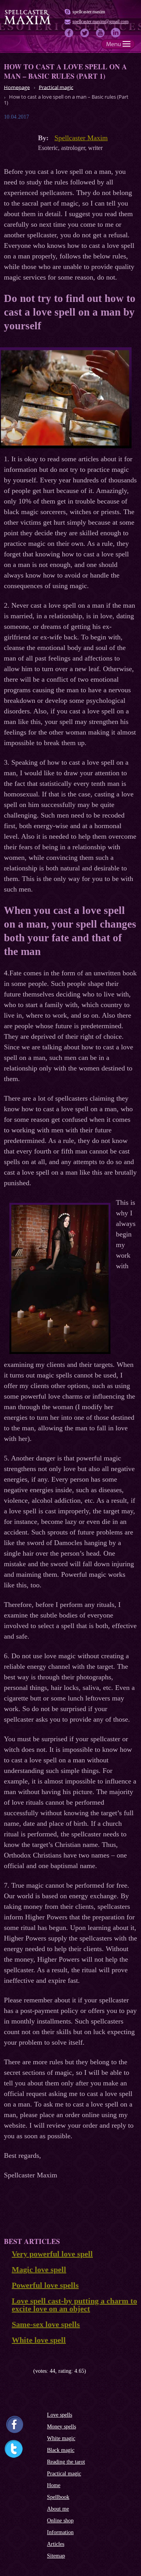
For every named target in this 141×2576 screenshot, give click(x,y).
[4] (24, 2371)
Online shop (60, 2521)
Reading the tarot (66, 2462)
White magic (61, 2438)
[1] (7, 2371)
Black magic (61, 2450)
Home (54, 2485)
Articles (56, 2544)
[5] (30, 2371)
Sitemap (56, 2556)
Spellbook (58, 2497)
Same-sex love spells (46, 2324)
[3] (19, 2371)
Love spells (60, 2415)
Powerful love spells (45, 2285)
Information (60, 2532)
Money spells (61, 2427)
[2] (13, 2371)
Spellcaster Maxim (81, 138)
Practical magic (64, 2474)
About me (58, 2509)
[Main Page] (27, 23)
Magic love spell (39, 2269)
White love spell (39, 2340)
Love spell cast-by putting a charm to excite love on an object (74, 2305)
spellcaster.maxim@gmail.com (100, 22)
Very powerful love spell (52, 2254)
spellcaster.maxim (89, 12)
